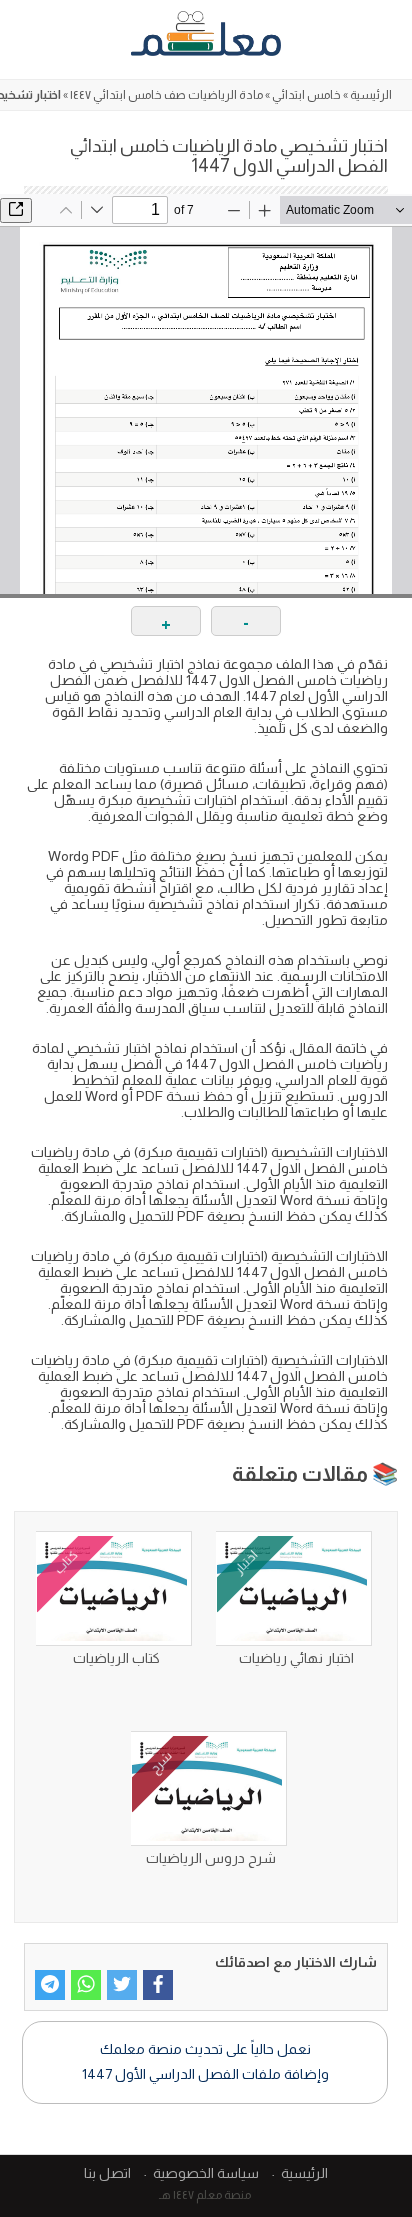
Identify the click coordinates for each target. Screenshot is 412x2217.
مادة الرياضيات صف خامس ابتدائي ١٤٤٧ (166, 95)
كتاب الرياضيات (116, 1658)
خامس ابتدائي (306, 95)
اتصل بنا (107, 2173)
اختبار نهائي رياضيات (296, 1658)
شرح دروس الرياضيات (211, 1858)
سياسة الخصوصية (206, 2173)
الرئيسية (371, 95)
